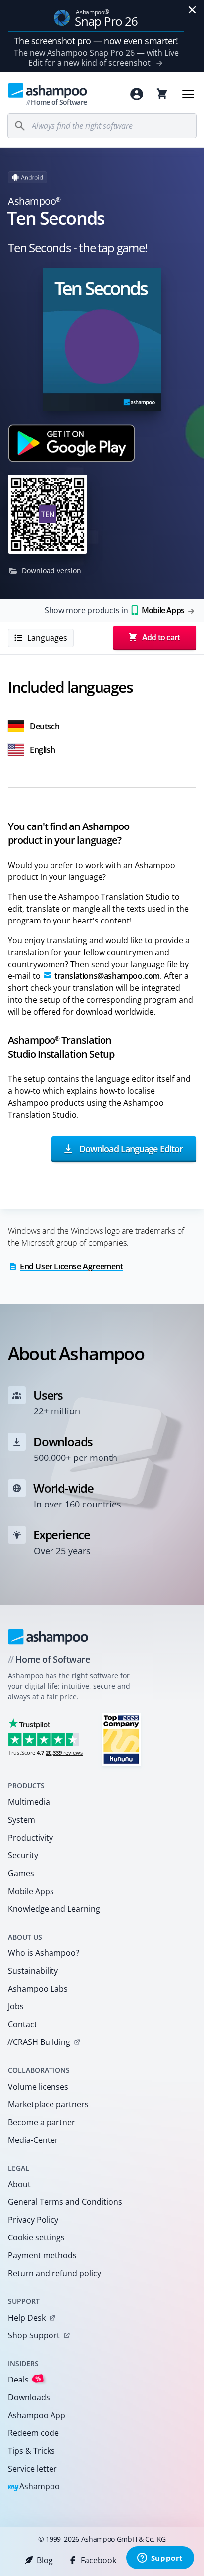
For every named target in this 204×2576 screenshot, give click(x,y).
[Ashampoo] (48, 1637)
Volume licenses (38, 2087)
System (22, 1820)
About (19, 2184)
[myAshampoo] (137, 94)
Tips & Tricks (31, 2451)
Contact (23, 2024)
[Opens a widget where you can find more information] (160, 2559)
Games (21, 1873)
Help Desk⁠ (27, 2318)
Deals (25, 2379)
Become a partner (42, 2122)
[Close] (192, 10)
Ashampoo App (37, 2415)
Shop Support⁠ (34, 2335)
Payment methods (42, 2255)
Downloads (29, 2397)
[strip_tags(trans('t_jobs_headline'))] (121, 1739)
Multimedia (29, 1802)
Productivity (30, 1838)
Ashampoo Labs (38, 1989)
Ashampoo (34, 2487)
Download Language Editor (130, 1148)
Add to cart (161, 637)
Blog (45, 2560)
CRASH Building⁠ (39, 2042)
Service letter (32, 2469)
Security (23, 1855)
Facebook (99, 2560)
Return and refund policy (54, 2273)
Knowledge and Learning (54, 1909)
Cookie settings (36, 2237)
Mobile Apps (31, 1891)
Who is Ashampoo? (44, 1953)
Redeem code (33, 2433)
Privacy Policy (33, 2220)
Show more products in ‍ (114, 610)
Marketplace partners (48, 2104)
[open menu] (188, 94)
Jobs (16, 2006)
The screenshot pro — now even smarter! (96, 41)
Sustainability (33, 1971)
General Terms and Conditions (65, 2202)
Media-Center (33, 2140)
